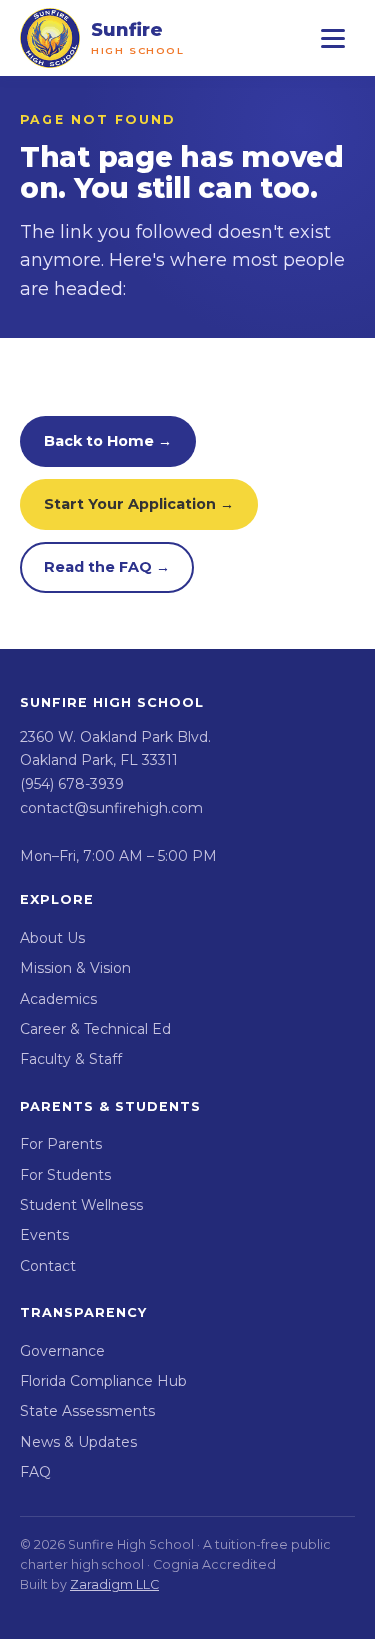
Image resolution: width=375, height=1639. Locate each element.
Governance (62, 1351)
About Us (52, 938)
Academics (58, 999)
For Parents (61, 1144)
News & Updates (78, 1442)
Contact (48, 1266)
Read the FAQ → (107, 567)
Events (44, 1235)
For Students (65, 1175)
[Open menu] (333, 38)
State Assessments (87, 1411)
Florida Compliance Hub (103, 1381)
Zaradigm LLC (114, 1584)
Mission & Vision (75, 968)
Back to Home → (108, 441)
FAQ (35, 1472)
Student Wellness (81, 1205)
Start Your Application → (139, 504)
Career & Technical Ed (95, 1029)
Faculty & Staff (71, 1059)
